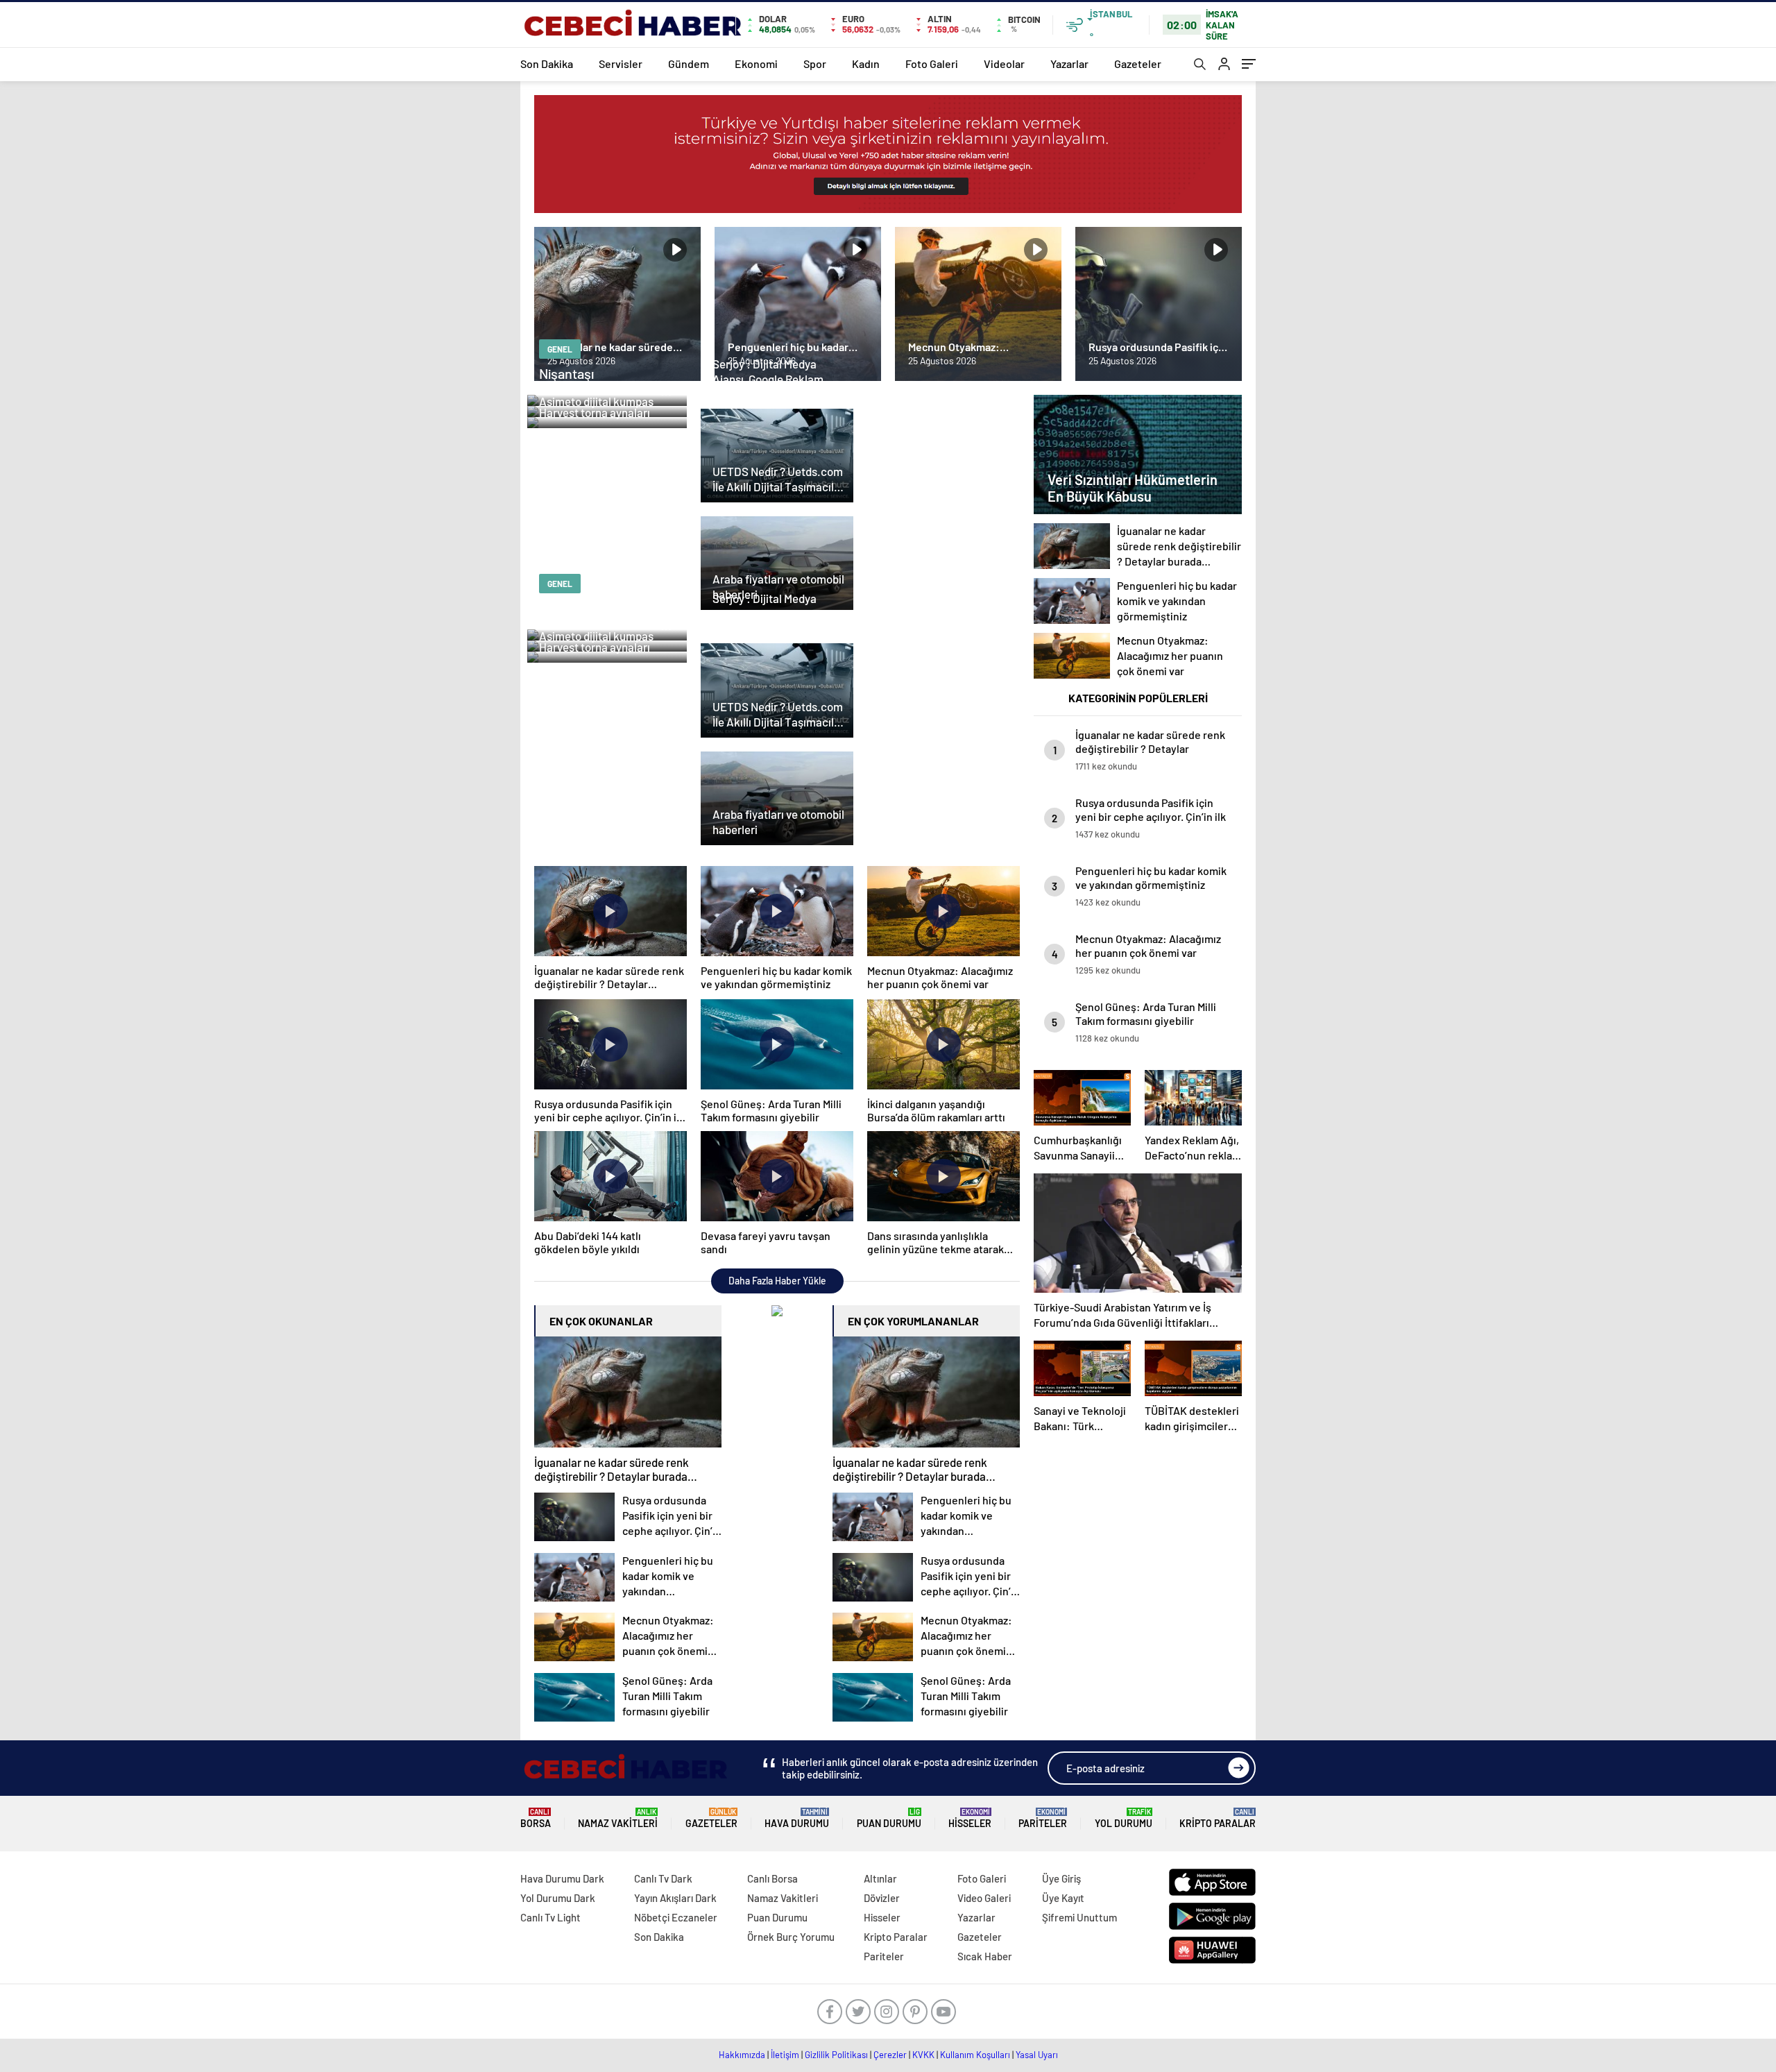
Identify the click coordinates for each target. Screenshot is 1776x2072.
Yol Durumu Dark (558, 1898)
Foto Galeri (932, 63)
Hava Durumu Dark (562, 1878)
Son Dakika (547, 63)
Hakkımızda (742, 2055)
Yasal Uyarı (1037, 2055)
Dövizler (882, 1898)
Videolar (1004, 63)
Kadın (866, 63)
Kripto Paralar (1218, 1818)
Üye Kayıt (1063, 1898)
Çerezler (890, 2055)
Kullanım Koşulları (975, 2055)
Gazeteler (1138, 63)
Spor (815, 63)
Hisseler (970, 1818)
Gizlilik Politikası (836, 2055)
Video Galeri (984, 1898)
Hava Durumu (797, 1818)
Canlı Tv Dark (663, 1878)
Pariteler (1043, 1818)
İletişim (785, 2055)
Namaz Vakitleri (618, 1818)
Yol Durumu (1124, 1818)
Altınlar (880, 1878)
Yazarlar (1069, 63)
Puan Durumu (889, 1818)
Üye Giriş (1061, 1878)
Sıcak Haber (985, 1956)
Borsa (536, 1818)
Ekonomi (756, 63)
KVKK (923, 2055)
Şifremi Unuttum (1079, 1917)
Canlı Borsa (772, 1878)
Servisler (621, 63)
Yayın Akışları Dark (675, 1898)
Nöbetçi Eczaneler (676, 1917)
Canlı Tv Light (550, 1917)
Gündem (689, 63)
